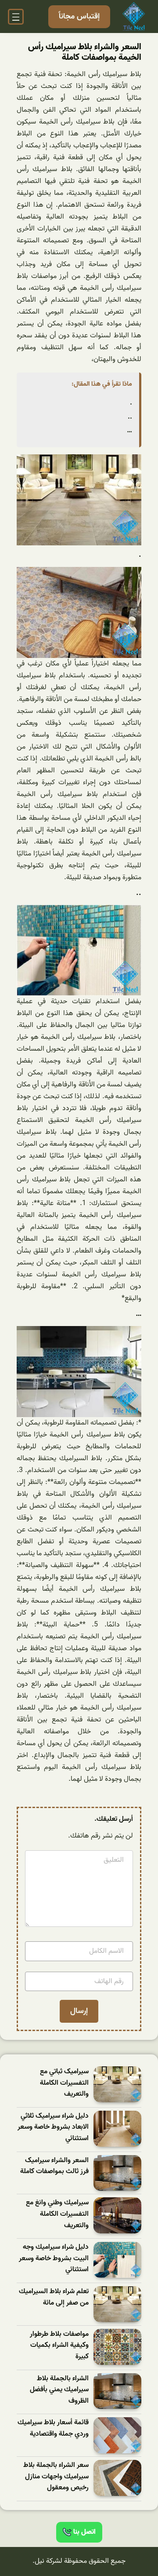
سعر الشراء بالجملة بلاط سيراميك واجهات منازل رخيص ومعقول (56, 2477)
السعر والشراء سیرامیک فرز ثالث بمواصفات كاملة (54, 2166)
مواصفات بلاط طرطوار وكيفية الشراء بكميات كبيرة (59, 2346)
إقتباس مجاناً (79, 16)
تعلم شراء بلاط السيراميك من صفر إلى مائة (54, 2297)
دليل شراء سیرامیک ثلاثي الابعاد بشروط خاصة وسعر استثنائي (53, 2127)
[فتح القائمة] (16, 17)
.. (130, 417)
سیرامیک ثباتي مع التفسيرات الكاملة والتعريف (64, 2083)
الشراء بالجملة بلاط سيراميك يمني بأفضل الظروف (59, 2390)
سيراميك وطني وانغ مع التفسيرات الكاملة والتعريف (57, 2214)
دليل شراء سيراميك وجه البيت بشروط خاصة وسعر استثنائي (54, 2258)
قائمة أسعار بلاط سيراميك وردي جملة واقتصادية (53, 2428)
